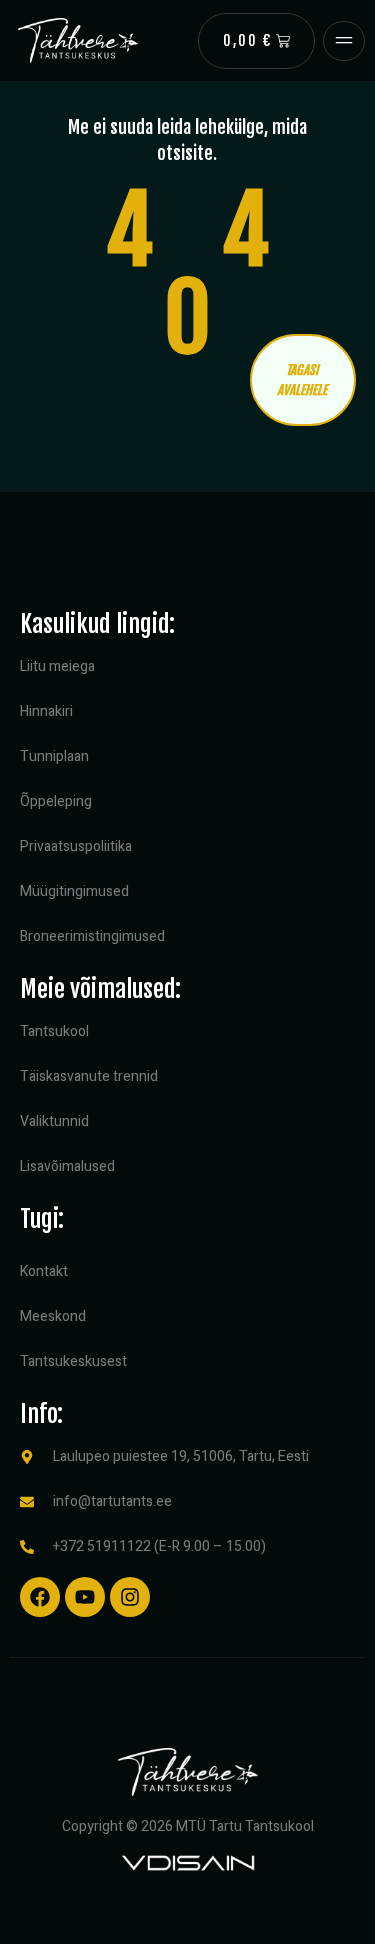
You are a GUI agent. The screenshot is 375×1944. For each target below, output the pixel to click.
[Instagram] (130, 1597)
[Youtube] (85, 1597)
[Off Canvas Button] (344, 41)
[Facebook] (40, 1597)
